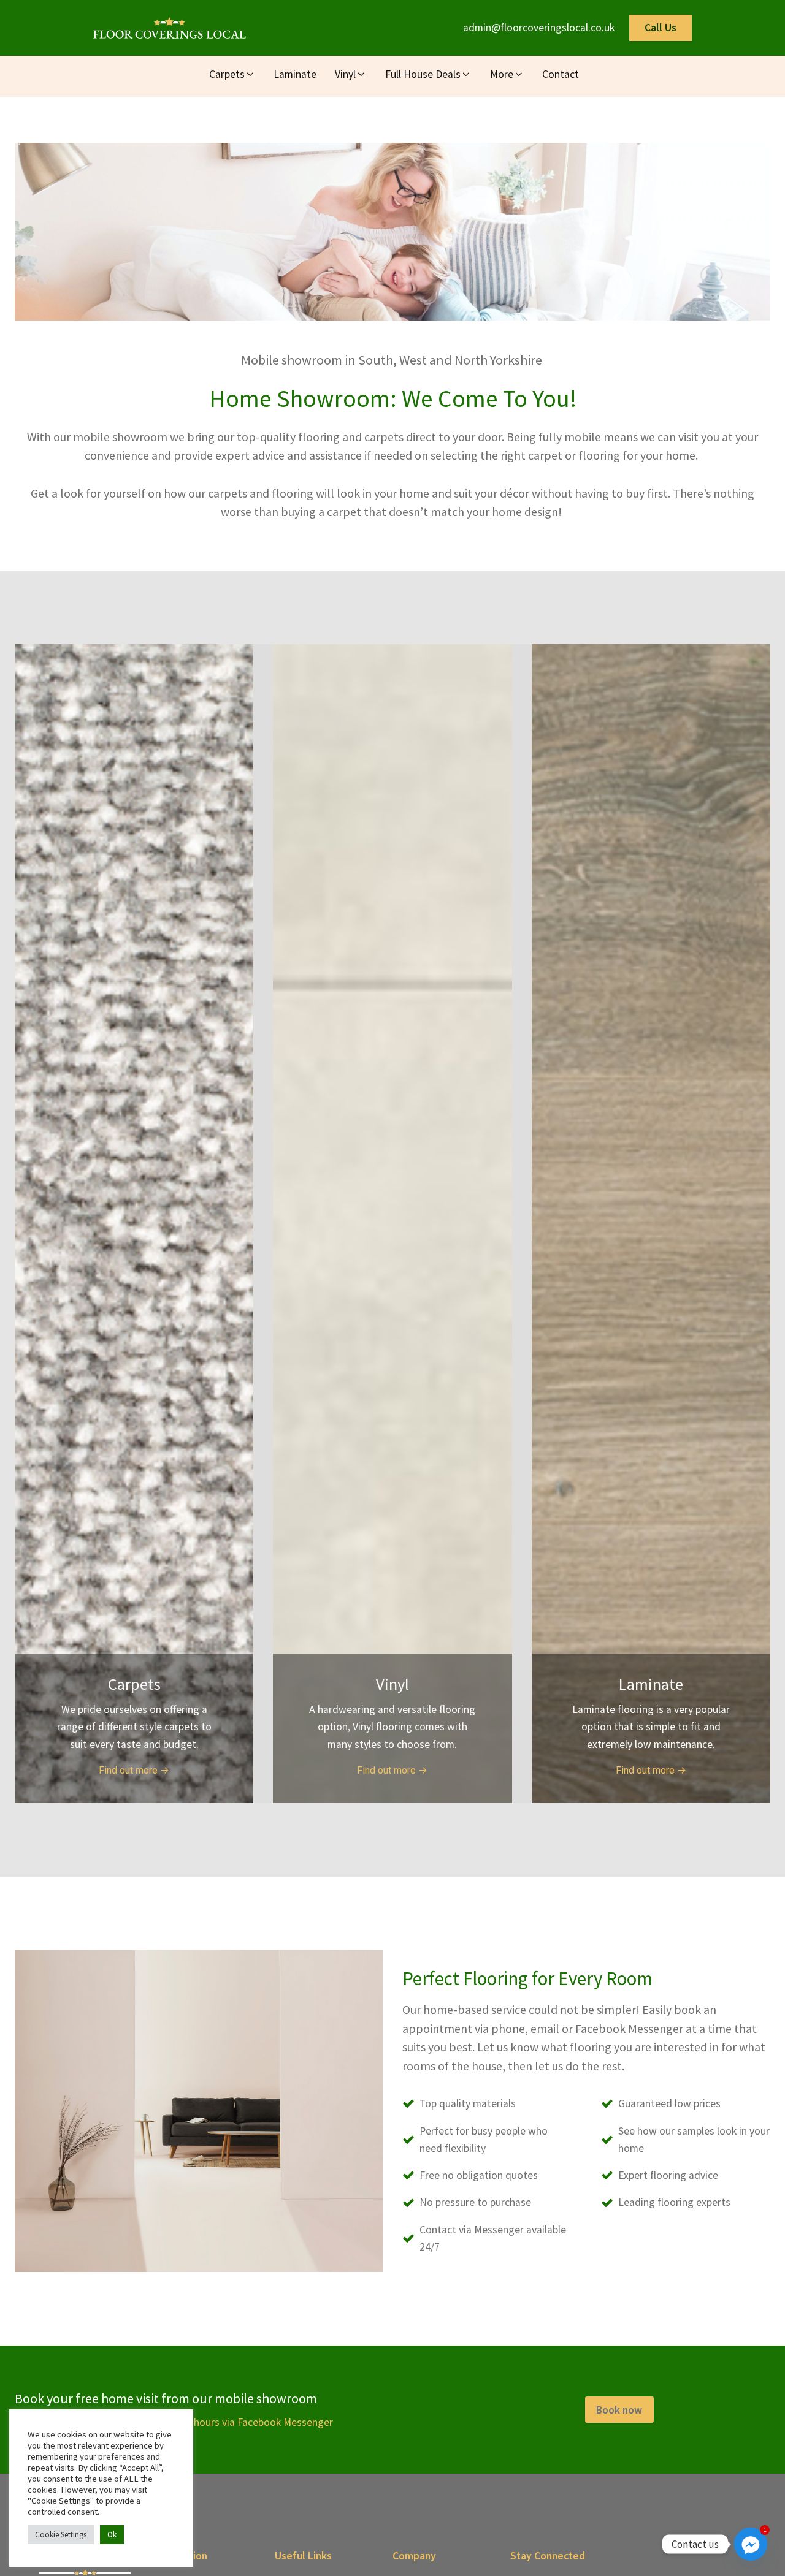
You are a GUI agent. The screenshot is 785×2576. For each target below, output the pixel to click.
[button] (232, 76)
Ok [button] (112, 2535)
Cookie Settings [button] (61, 2535)
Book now (619, 2410)
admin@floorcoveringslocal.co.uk (539, 28)
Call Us (661, 28)
